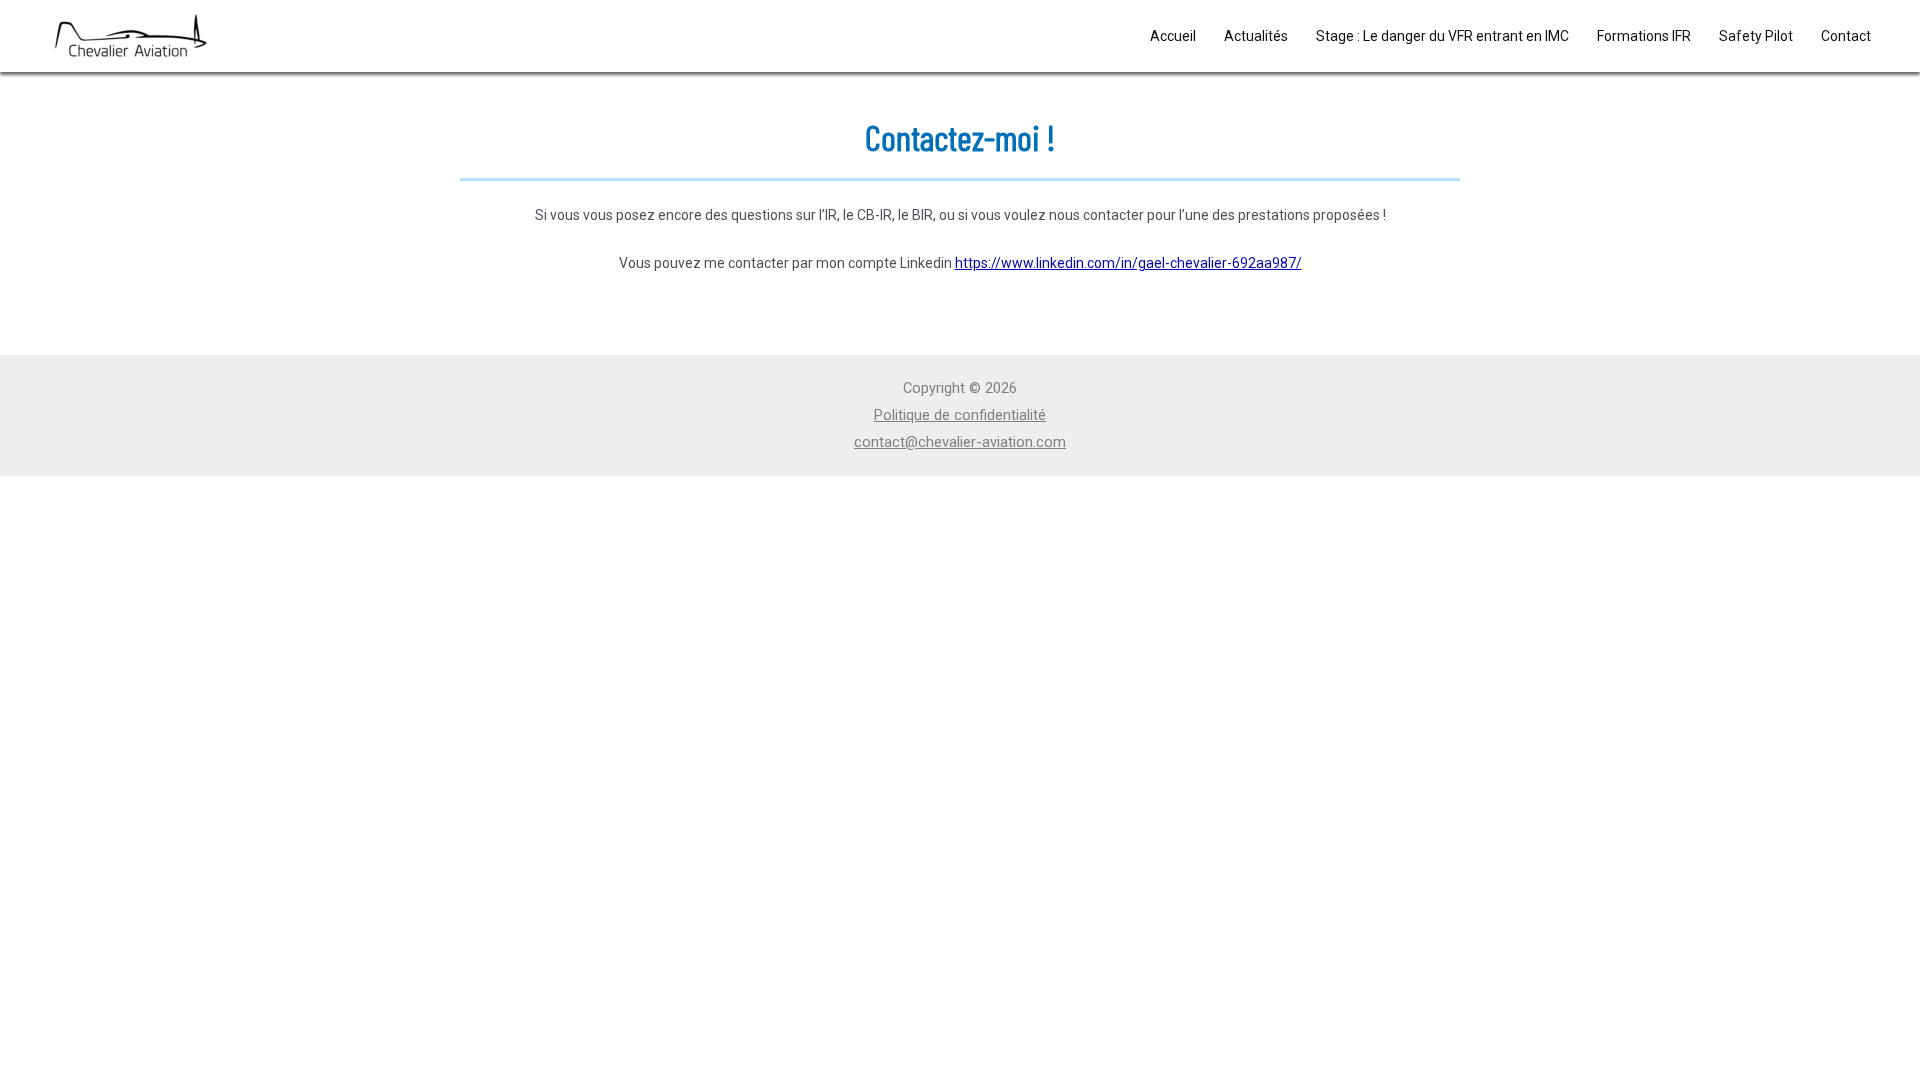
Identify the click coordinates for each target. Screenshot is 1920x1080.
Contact (1846, 36)
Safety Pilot (1756, 36)
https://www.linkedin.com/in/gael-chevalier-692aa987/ (1128, 263)
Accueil (1173, 36)
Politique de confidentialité (960, 415)
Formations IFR (1644, 36)
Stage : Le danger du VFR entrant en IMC (1442, 36)
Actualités (1256, 36)
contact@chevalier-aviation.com (960, 442)
